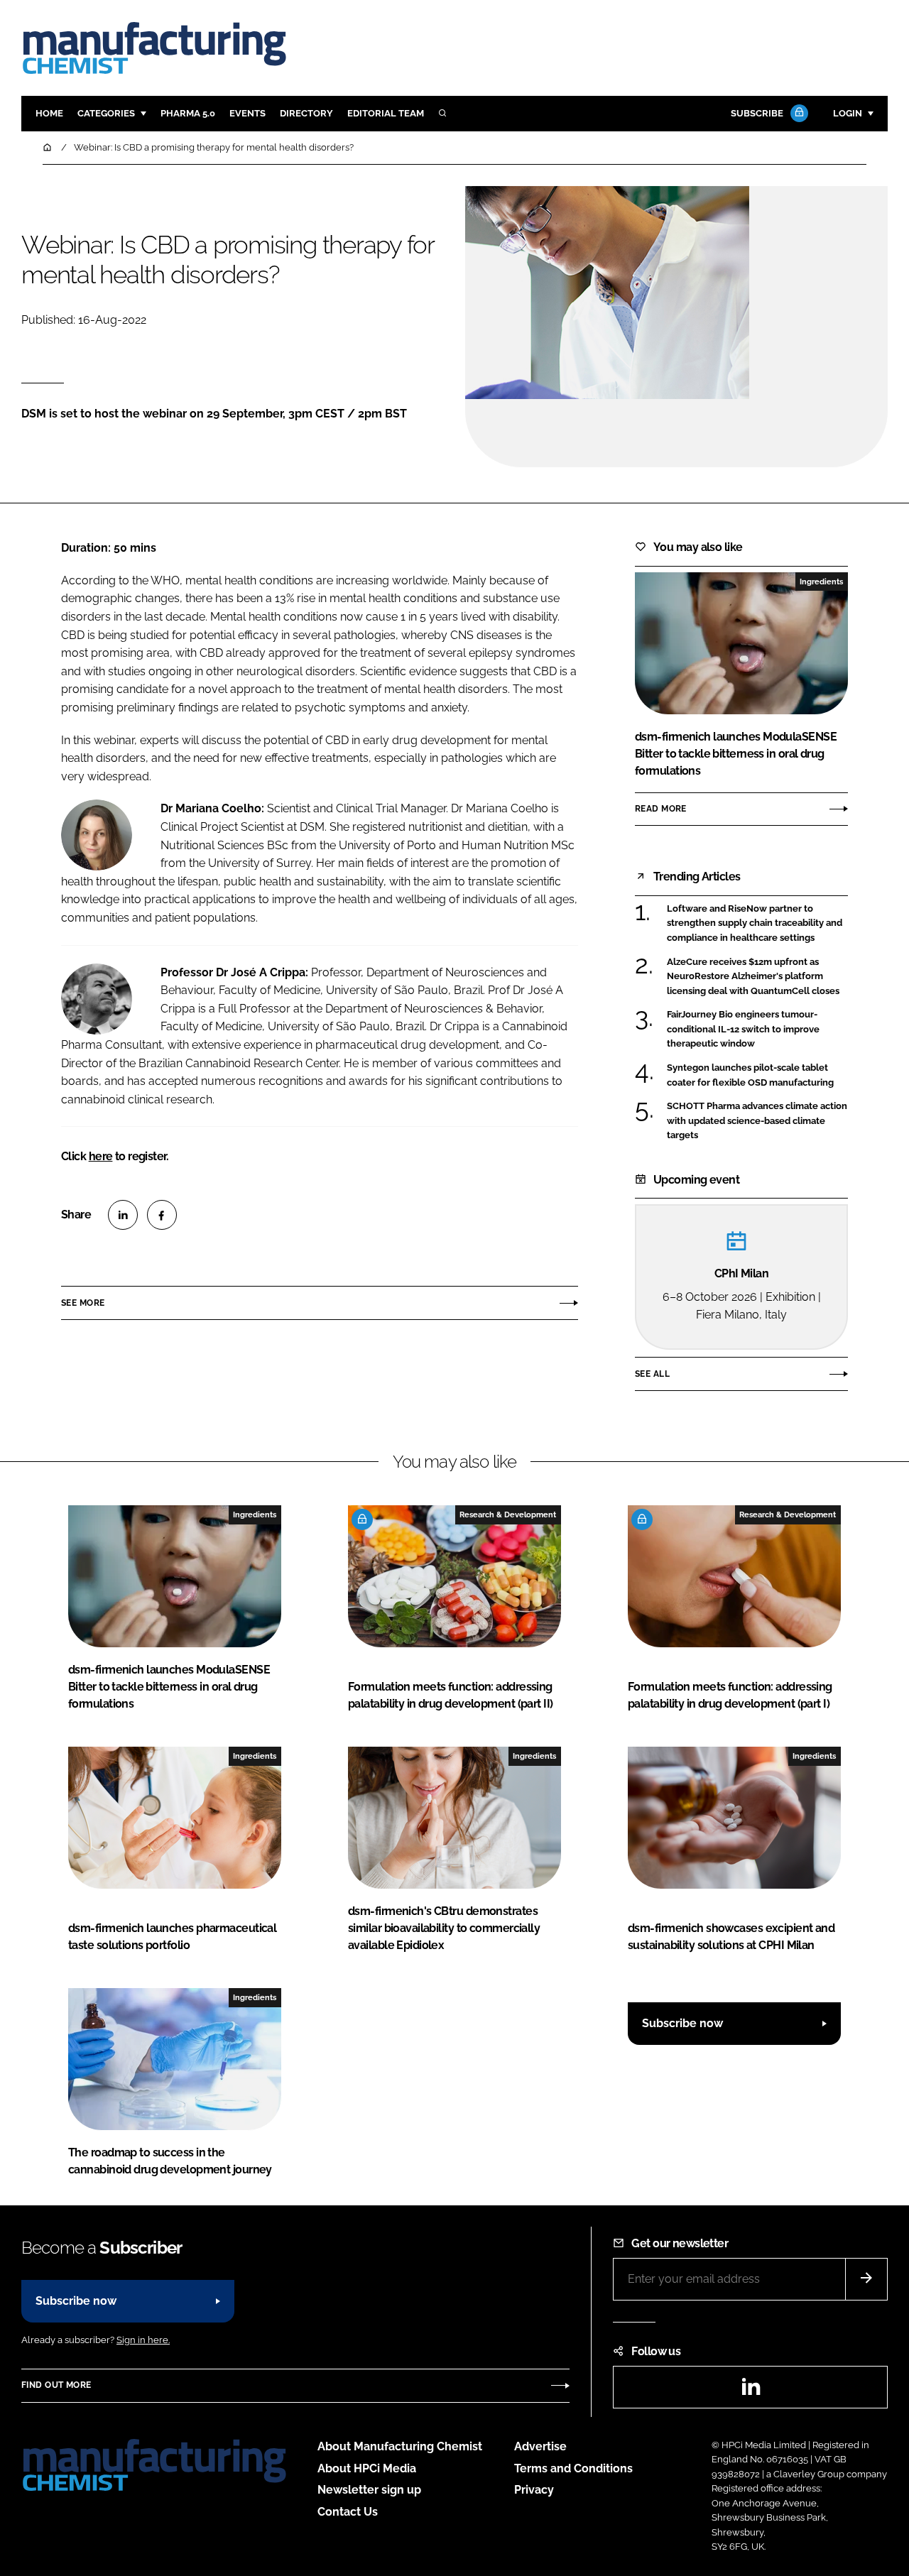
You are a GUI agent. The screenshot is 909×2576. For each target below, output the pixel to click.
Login (848, 113)
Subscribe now (682, 2023)
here (101, 1156)
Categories (106, 113)
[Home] (48, 147)
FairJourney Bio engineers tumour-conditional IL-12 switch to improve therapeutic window (743, 1029)
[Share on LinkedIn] (123, 1215)
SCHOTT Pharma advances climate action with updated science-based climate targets (757, 1120)
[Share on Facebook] (162, 1215)
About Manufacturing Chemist (400, 2446)
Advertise (540, 2446)
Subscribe (757, 113)
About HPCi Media (367, 2468)
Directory (306, 113)
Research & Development (508, 1515)
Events (247, 113)
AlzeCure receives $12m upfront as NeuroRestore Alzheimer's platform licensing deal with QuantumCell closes (753, 977)
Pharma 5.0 (188, 113)
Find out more (56, 2385)
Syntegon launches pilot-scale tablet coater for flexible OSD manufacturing (750, 1075)
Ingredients (821, 582)
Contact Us (348, 2512)
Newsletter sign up (369, 2490)
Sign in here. (143, 2340)
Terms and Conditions (573, 2468)
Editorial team (386, 113)
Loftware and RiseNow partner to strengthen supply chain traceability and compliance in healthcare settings (755, 923)
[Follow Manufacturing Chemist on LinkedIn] (751, 2391)
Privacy (534, 2490)
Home (49, 113)
